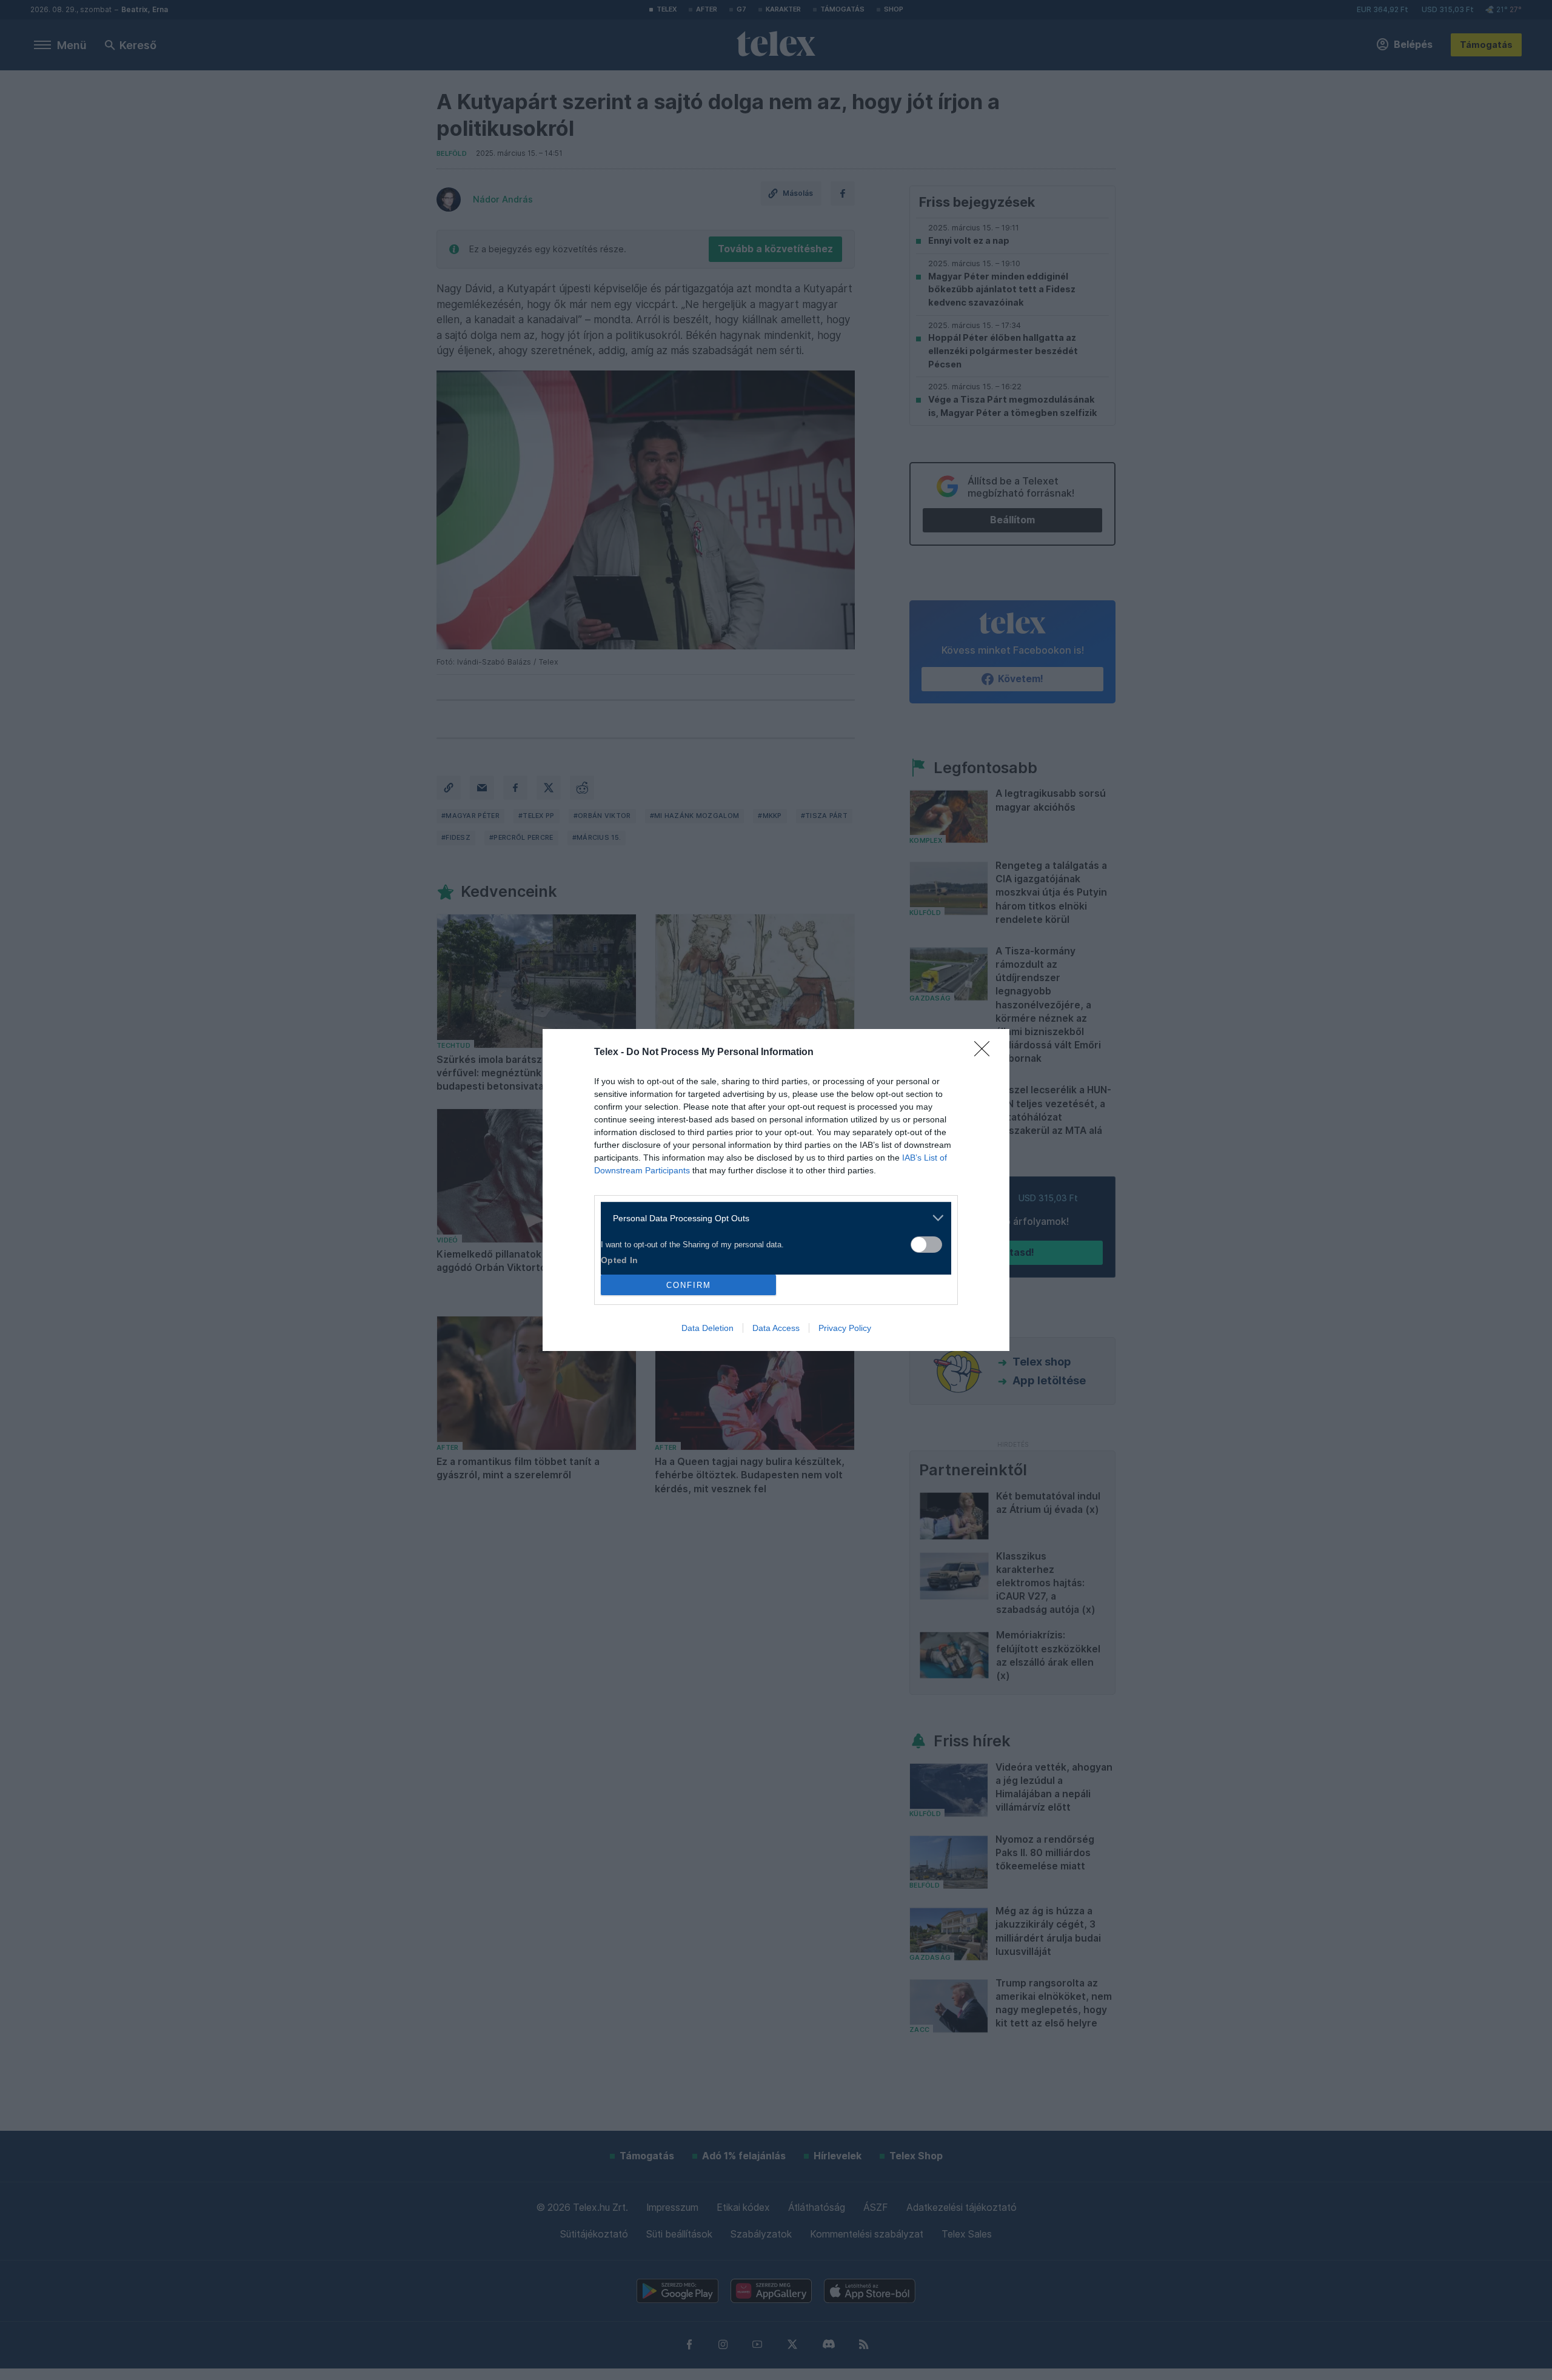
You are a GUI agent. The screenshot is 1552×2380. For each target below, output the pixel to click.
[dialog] (776, 1190)
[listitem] (771, 1218)
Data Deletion (707, 1328)
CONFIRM (689, 1285)
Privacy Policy (845, 1328)
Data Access (776, 1328)
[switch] (926, 1245)
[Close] (986, 1053)
